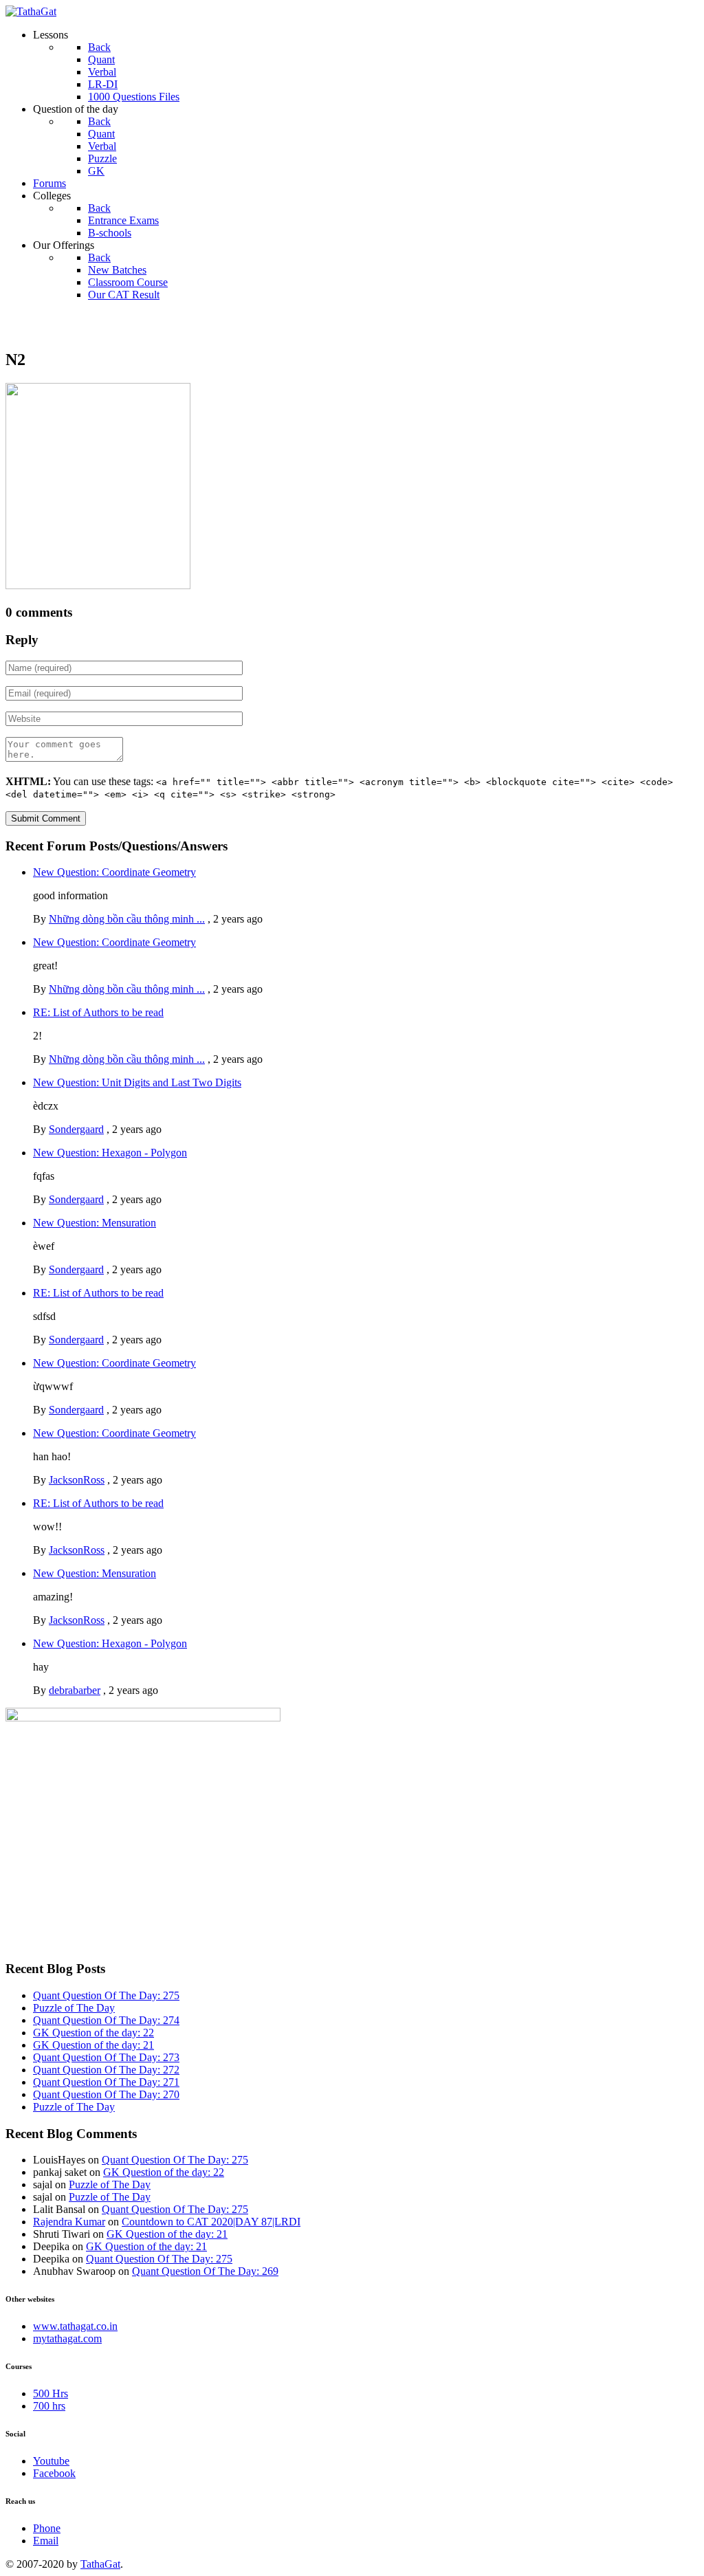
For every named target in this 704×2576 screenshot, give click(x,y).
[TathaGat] (31, 11)
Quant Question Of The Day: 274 (106, 2020)
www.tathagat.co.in (75, 2326)
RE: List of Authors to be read (98, 1012)
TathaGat (100, 2564)
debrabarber (75, 1690)
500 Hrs (51, 2393)
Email (46, 2541)
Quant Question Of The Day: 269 (205, 2271)
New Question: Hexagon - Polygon (110, 1153)
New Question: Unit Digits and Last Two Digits (137, 1082)
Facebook (54, 2473)
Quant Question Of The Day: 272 (106, 2070)
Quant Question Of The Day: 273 (106, 2057)
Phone (47, 2528)
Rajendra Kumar (69, 2222)
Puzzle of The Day (74, 2008)
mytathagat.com (67, 2338)
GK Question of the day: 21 (93, 2045)
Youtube (51, 2461)
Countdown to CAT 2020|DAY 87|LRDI (211, 2222)
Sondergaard (76, 1129)
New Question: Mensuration (95, 1223)
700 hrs (49, 2406)
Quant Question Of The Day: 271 (106, 2082)
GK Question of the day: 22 (93, 2033)
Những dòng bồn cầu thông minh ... (127, 919)
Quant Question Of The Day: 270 (106, 2094)
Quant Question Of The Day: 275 (106, 1995)
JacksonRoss (77, 1480)
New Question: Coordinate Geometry (114, 872)
